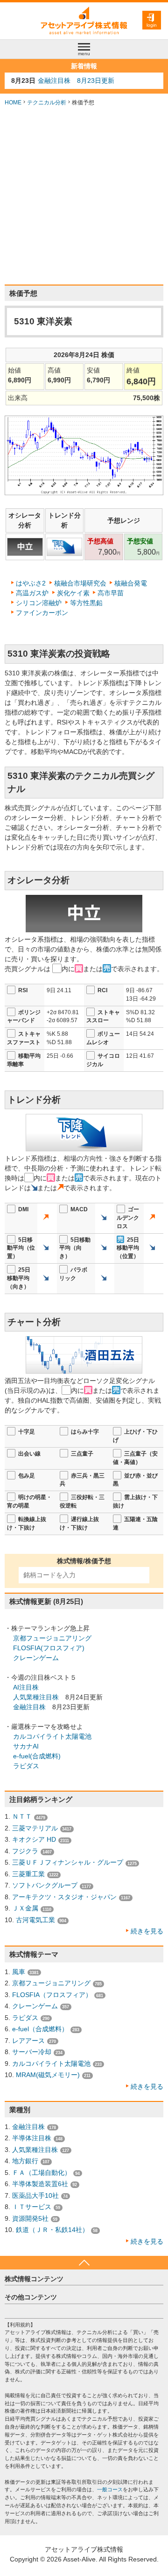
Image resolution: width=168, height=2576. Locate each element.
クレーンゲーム (36, 1658)
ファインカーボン (42, 613)
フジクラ (25, 1851)
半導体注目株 (32, 2138)
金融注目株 (29, 1707)
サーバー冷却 (32, 2052)
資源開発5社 (30, 2218)
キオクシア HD (34, 1839)
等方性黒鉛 (86, 603)
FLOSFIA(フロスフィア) (49, 1648)
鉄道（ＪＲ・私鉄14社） (52, 2230)
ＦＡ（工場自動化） (42, 2173)
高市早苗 (111, 593)
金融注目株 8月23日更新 (76, 80)
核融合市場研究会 (80, 583)
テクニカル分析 (47, 102)
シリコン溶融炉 (39, 603)
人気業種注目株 (36, 1697)
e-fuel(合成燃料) (37, 1756)
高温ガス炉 (32, 593)
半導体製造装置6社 (40, 2184)
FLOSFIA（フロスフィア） (52, 1995)
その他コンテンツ (31, 2297)
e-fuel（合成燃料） (40, 2029)
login (152, 25)
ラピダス (26, 1766)
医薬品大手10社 (35, 2195)
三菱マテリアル (35, 1828)
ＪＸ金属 (25, 1908)
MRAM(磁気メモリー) (48, 2075)
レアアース (28, 2041)
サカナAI (26, 1746)
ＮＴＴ (22, 1816)
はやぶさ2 (31, 583)
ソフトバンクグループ (45, 1885)
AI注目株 (26, 1687)
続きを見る (147, 1931)
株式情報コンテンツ (34, 2279)
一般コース (110, 2489)
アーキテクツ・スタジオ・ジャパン (64, 1897)
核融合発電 (131, 583)
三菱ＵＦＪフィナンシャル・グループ (68, 1862)
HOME (13, 102)
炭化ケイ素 (73, 593)
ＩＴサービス (32, 2207)
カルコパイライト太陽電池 (52, 1736)
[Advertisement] (84, 196)
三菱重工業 (28, 1874)
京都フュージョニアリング (52, 1638)
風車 (19, 1972)
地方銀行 (25, 2161)
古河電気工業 (35, 1920)
